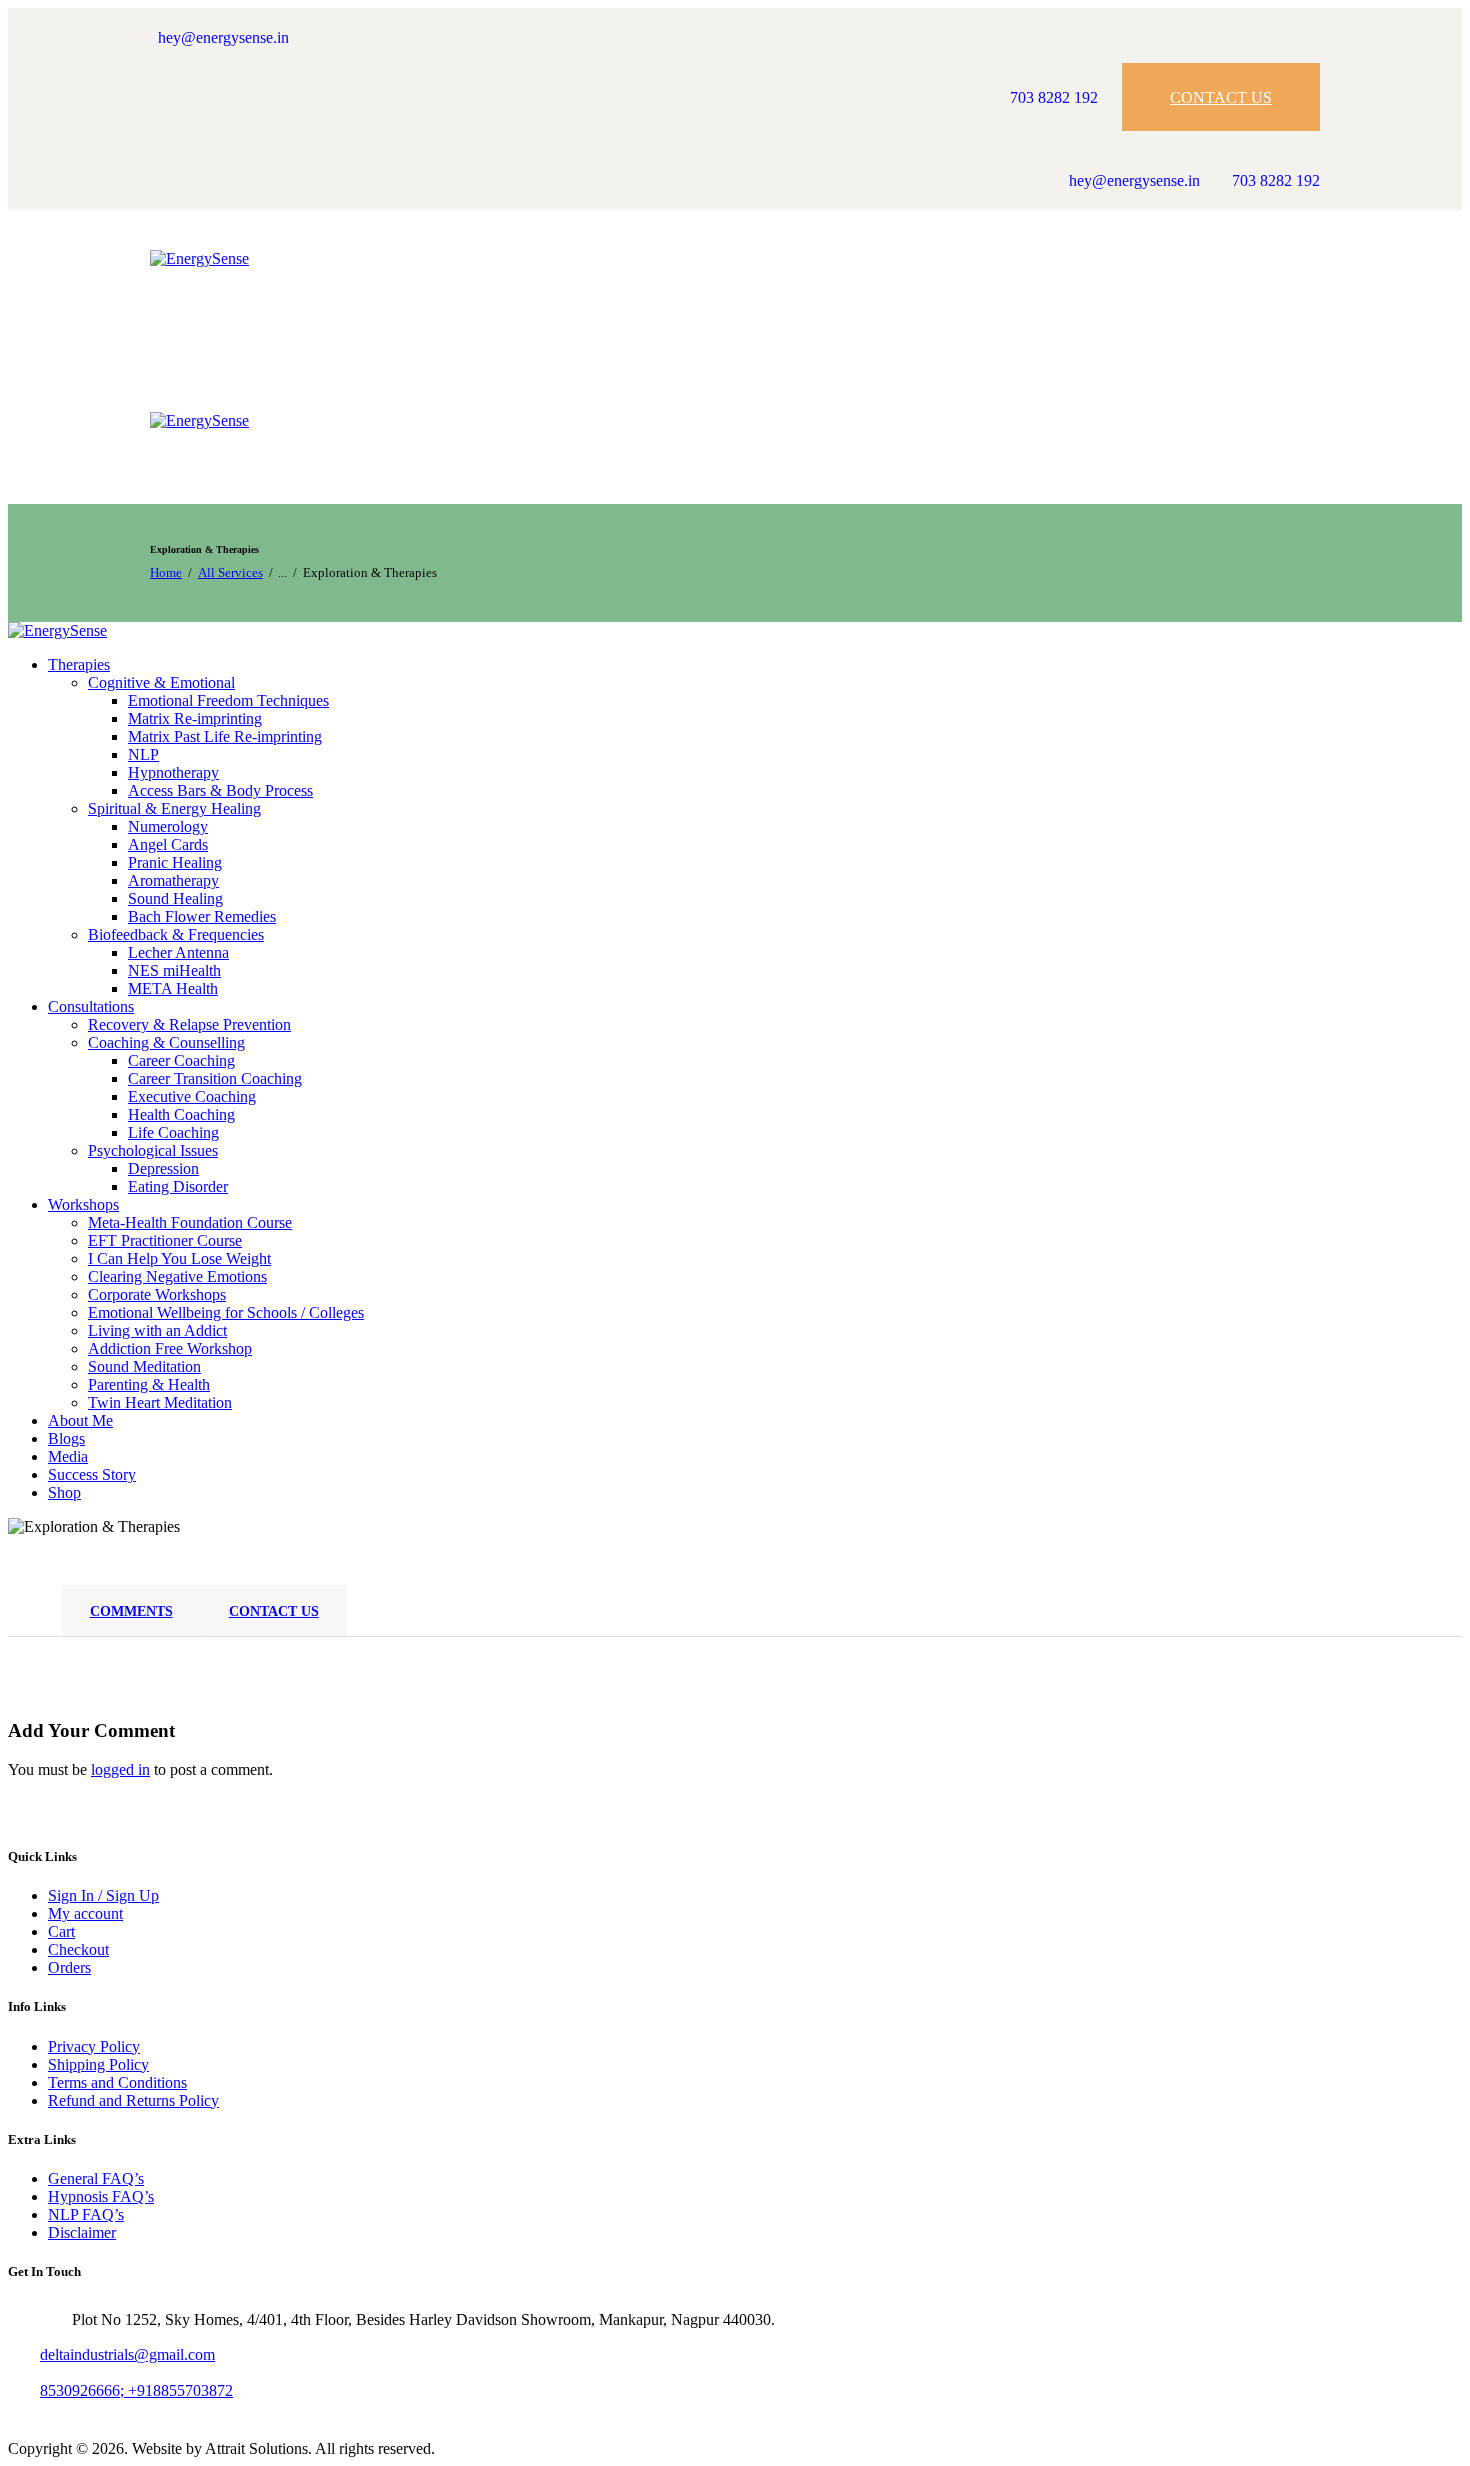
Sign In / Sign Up (103, 1895)
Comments (131, 1611)
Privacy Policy (94, 2046)
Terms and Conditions (117, 2082)
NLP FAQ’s (86, 2214)
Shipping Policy (98, 2064)
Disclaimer (82, 2232)
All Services (230, 572)
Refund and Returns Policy (133, 2100)
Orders (69, 1967)
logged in (120, 1769)
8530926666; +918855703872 (136, 2390)
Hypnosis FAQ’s (101, 2196)
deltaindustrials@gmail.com (127, 2354)
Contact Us (274, 1611)
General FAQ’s (96, 2178)
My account (85, 1913)
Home (166, 572)
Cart (61, 1931)
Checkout (78, 1949)
